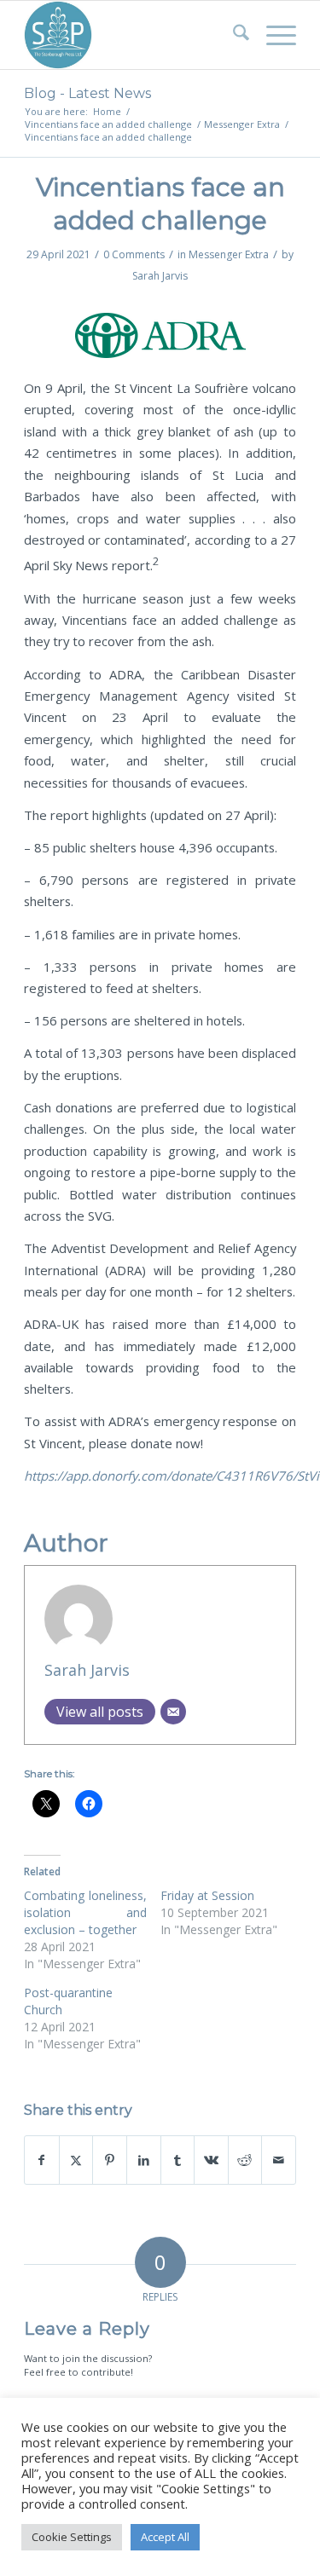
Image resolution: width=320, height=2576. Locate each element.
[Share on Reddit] (245, 2160)
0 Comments (134, 254)
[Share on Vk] (211, 2160)
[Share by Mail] (279, 2160)
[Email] (173, 1712)
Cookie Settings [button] (72, 2537)
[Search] (233, 35)
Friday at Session (207, 1895)
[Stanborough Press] (133, 35)
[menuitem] (233, 35)
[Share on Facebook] (42, 2160)
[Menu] (273, 35)
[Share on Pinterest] (110, 2160)
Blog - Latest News (87, 93)
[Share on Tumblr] (178, 2160)
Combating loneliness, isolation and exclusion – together (85, 1912)
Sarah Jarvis (160, 276)
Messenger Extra (229, 254)
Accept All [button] (165, 2537)
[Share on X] (76, 2160)
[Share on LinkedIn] (144, 2160)
